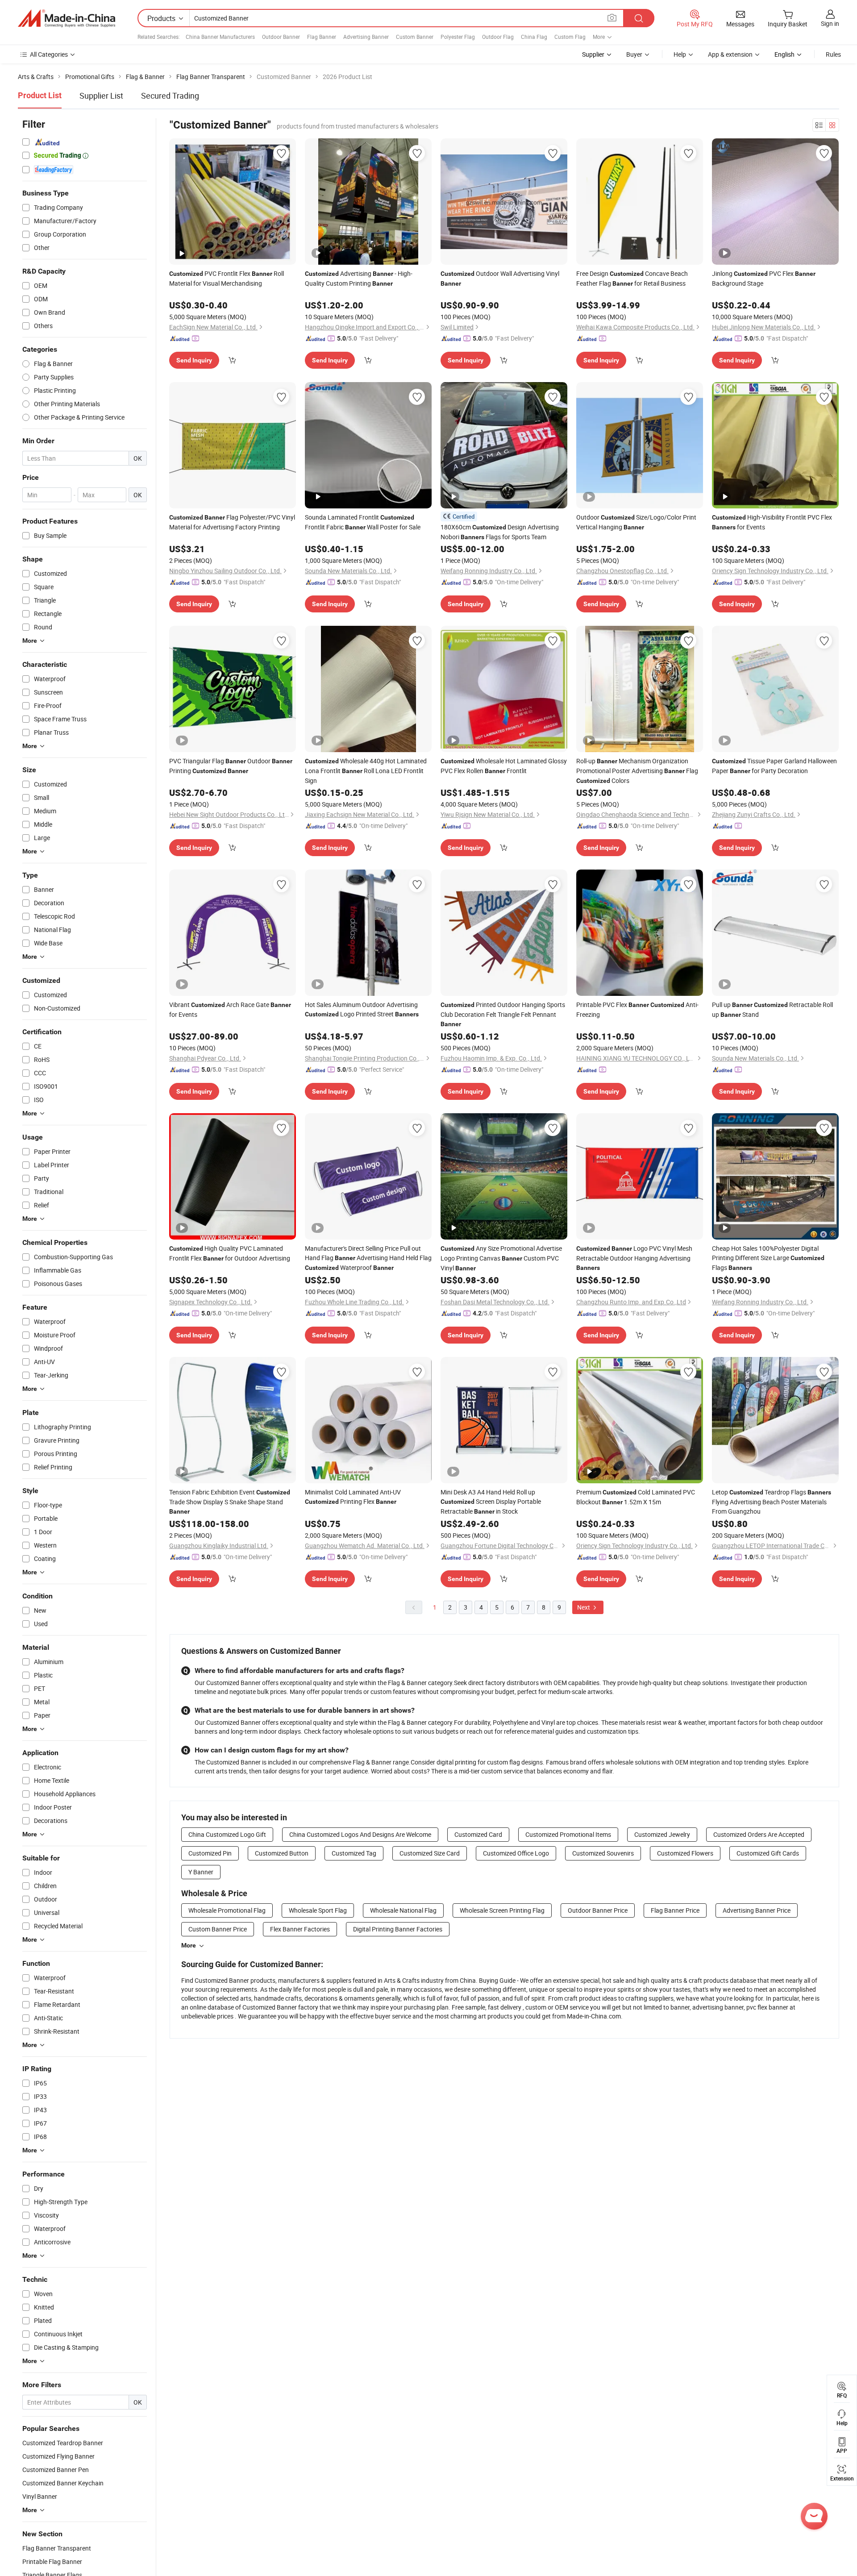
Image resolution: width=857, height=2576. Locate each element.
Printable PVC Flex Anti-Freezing (637, 1009)
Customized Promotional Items (568, 1834)
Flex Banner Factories (300, 1929)
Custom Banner (415, 37)
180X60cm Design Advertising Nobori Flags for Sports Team (500, 532)
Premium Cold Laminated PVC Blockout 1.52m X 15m (636, 1497)
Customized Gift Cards (768, 1853)
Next (584, 1607)
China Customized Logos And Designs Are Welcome (360, 1834)
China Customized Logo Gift (227, 1834)
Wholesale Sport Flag (318, 1910)
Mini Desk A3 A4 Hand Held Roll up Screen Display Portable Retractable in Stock (491, 1502)
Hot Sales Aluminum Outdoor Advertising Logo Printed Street (362, 1009)
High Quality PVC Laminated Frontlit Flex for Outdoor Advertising (230, 1253)
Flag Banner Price (675, 1910)
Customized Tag (354, 1853)
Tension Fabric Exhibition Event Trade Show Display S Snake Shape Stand (230, 1501)
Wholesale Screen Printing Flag (502, 1910)
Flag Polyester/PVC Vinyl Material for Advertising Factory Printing (232, 522)
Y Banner (201, 1872)
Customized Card (478, 1834)
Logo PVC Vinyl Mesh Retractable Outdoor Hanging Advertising (634, 1258)
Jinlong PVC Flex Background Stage (764, 278)
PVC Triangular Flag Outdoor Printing (231, 766)
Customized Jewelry (662, 1834)
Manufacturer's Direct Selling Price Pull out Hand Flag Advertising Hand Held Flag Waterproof (368, 1258)
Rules (833, 54)
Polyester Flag (458, 37)
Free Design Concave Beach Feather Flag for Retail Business (632, 278)
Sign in (830, 23)
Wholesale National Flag (403, 1910)
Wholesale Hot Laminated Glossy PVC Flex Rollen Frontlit (504, 766)
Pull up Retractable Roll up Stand (772, 1009)
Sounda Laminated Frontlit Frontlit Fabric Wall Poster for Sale (363, 522)
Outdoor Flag (498, 37)
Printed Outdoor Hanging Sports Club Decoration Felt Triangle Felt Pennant (503, 1014)
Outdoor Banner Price (598, 1910)
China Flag (534, 37)
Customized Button (282, 1853)
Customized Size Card (430, 1853)
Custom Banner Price (218, 1929)
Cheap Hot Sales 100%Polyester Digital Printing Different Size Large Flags (768, 1258)
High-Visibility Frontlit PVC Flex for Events (772, 522)
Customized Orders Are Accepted (759, 1834)
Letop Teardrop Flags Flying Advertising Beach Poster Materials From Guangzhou (772, 1502)
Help (680, 54)
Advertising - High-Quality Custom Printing (359, 278)
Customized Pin (210, 1853)
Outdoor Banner (281, 37)
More (189, 1945)
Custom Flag (570, 37)
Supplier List (101, 96)
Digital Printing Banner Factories (398, 1929)
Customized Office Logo (516, 1853)
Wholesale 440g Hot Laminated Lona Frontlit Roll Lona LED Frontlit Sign (366, 771)
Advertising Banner (366, 37)
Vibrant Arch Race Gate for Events (230, 1009)
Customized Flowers (685, 1853)
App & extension (730, 54)
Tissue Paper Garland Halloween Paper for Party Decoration (774, 766)
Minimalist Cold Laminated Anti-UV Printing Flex (353, 1497)
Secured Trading (170, 96)
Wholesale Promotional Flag (227, 1910)
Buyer (634, 54)
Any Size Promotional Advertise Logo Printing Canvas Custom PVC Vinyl (501, 1258)
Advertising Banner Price (757, 1910)
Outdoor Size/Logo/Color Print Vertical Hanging (636, 522)
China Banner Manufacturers (220, 37)
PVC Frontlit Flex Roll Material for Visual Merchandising (227, 278)
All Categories (49, 54)
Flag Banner (322, 37)
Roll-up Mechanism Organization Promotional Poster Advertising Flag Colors (637, 771)
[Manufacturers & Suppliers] (67, 18)
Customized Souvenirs (603, 1853)
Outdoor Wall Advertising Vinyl (500, 278)
